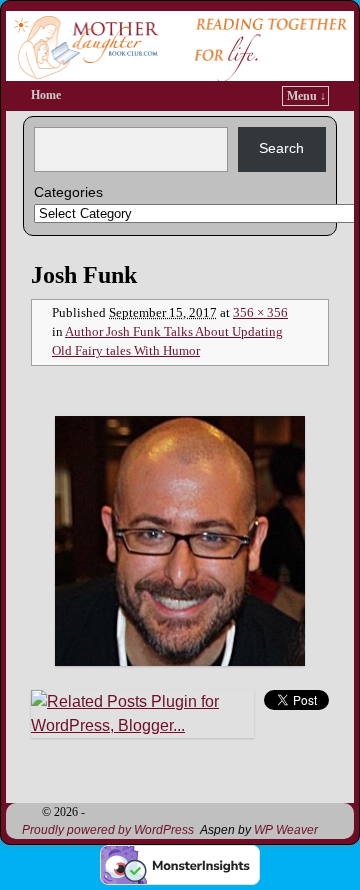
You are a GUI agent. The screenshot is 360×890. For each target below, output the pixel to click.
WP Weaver (286, 830)
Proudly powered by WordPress (108, 830)
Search (281, 148)
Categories (68, 192)
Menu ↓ (306, 96)
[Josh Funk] (180, 541)
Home (46, 95)
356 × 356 (260, 313)
